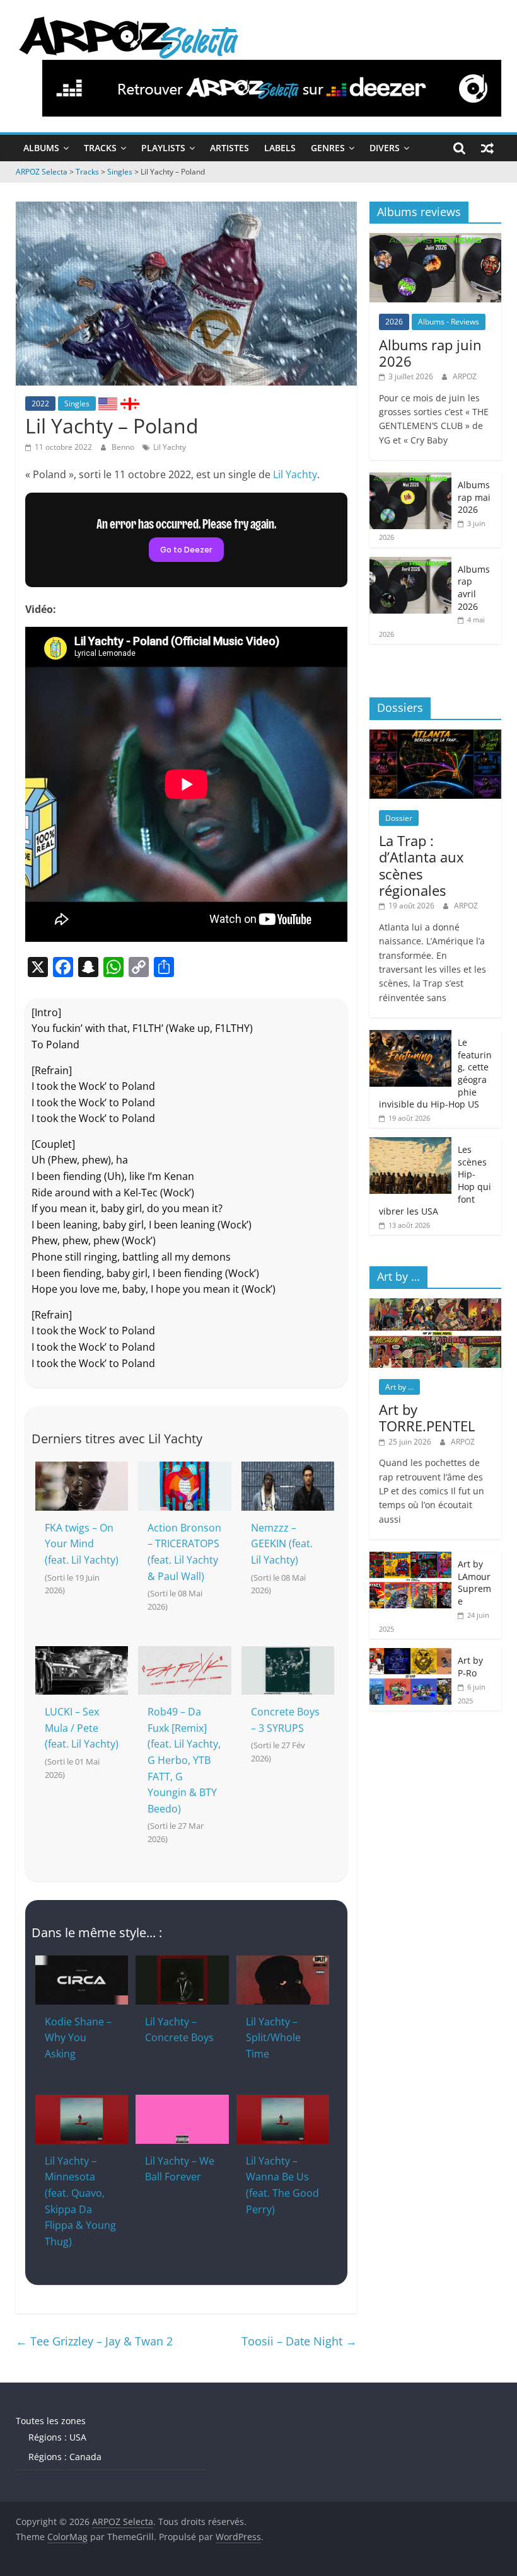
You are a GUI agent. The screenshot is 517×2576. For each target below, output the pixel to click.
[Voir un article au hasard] (487, 148)
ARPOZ (465, 376)
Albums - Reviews (449, 322)
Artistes (229, 148)
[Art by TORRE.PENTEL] (436, 1305)
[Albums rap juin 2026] (436, 240)
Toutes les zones (51, 2421)
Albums (41, 148)
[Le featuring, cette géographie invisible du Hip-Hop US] (410, 1037)
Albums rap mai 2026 (474, 497)
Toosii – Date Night (299, 2341)
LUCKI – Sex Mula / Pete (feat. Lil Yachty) (82, 1728)
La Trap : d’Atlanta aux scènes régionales (421, 865)
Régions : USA (57, 2437)
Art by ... (399, 1387)
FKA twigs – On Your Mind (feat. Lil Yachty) (82, 1544)
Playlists (163, 148)
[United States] (108, 403)
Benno (124, 447)
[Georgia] (130, 403)
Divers (385, 148)
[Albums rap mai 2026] (410, 479)
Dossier (399, 818)
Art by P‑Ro (470, 1667)
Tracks (100, 148)
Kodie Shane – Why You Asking (78, 2038)
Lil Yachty (170, 447)
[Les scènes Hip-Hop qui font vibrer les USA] (410, 1144)
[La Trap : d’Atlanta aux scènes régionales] (436, 736)
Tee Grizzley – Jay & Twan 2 (94, 2341)
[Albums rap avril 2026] (410, 564)
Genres (328, 148)
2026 (394, 322)
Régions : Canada (65, 2457)
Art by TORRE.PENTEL (427, 1417)
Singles (77, 404)
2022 (40, 404)
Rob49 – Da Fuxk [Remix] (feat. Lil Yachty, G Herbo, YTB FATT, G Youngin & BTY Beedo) (184, 1760)
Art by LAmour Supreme (474, 1583)
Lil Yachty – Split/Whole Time (273, 2038)
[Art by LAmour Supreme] (410, 1558)
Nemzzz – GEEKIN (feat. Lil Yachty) (282, 1544)
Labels (280, 148)
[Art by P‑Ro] (410, 1655)
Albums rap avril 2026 (474, 588)
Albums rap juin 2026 (430, 353)
